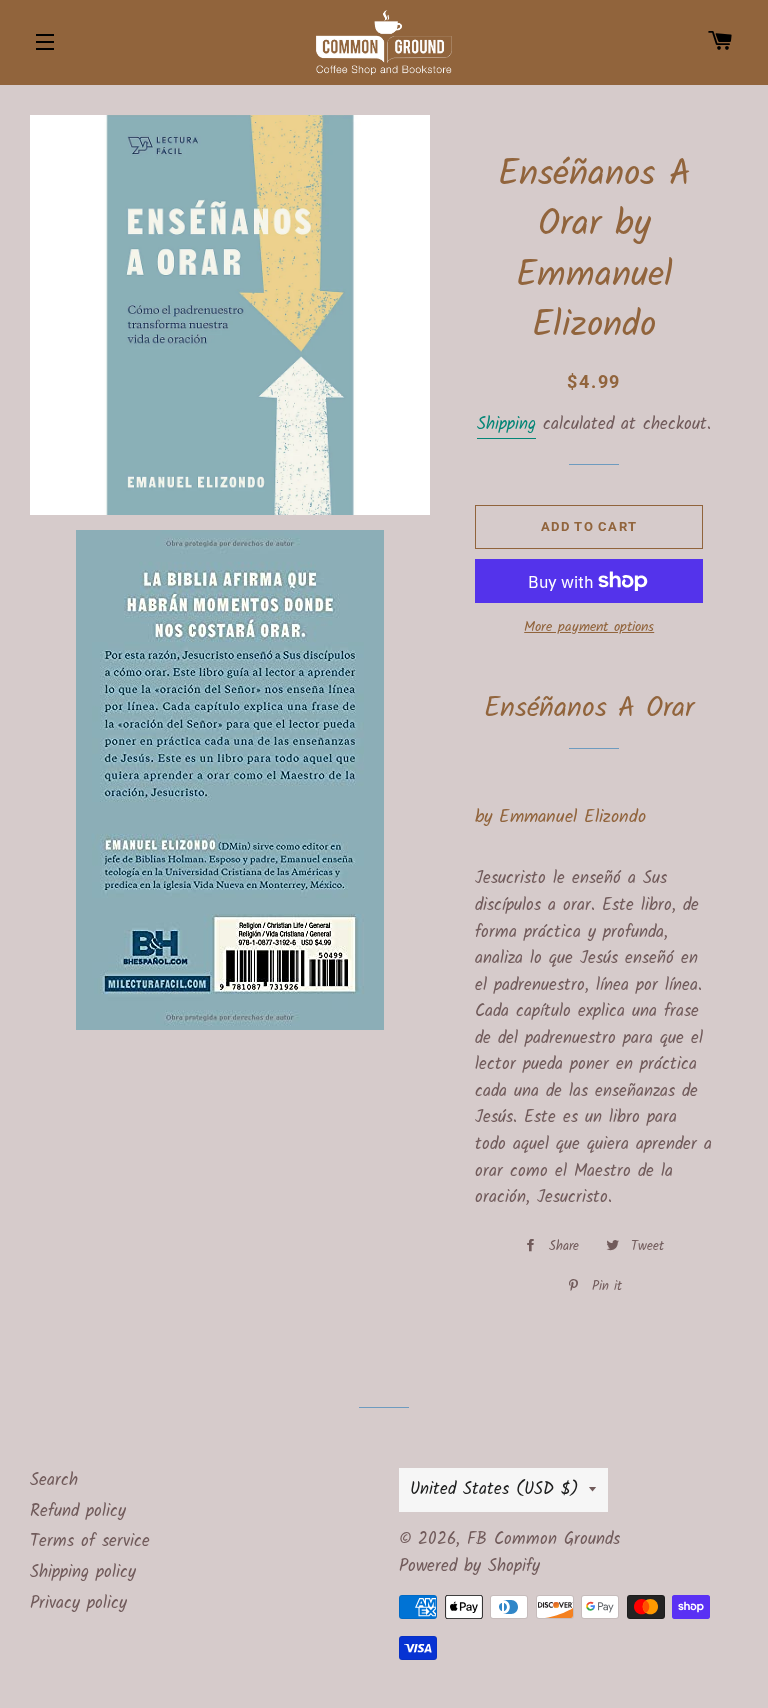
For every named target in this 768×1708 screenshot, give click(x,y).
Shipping (506, 424)
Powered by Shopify (469, 1566)
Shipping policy (83, 1572)
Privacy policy (78, 1603)
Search (54, 1480)
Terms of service (90, 1541)
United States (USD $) (494, 1489)
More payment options (589, 627)
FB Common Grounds (543, 1539)
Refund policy (78, 1511)
